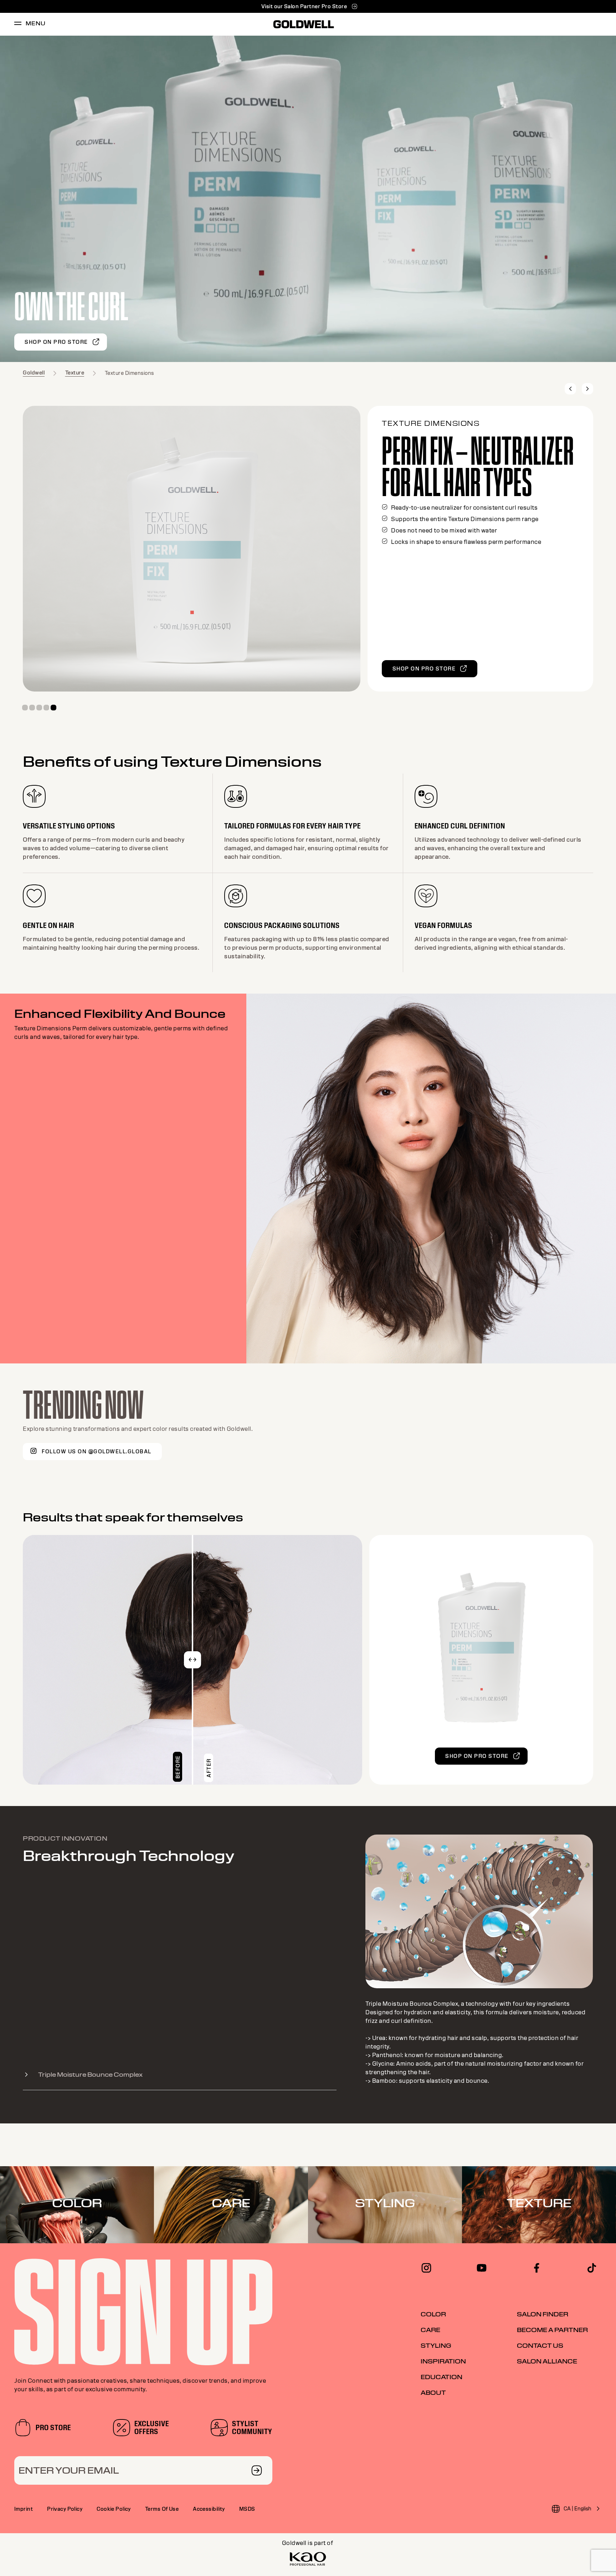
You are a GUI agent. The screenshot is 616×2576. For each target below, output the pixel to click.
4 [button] (46, 708)
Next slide (587, 389)
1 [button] (25, 708)
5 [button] (53, 708)
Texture (75, 373)
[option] (308, 199)
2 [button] (32, 708)
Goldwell (34, 373)
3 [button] (39, 708)
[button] (192, 1660)
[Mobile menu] (18, 24)
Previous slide (570, 389)
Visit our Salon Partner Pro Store (304, 6)
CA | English (577, 2509)
